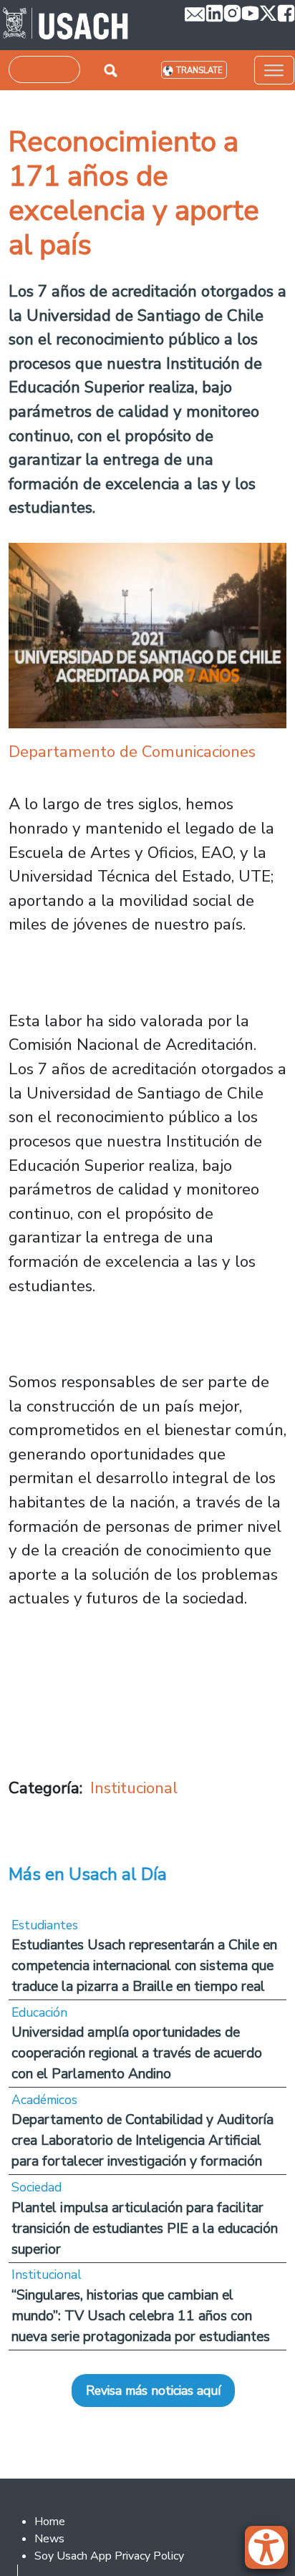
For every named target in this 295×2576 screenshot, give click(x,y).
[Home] (66, 25)
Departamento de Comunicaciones (132, 752)
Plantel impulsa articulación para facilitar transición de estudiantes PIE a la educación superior (145, 2228)
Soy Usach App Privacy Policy (109, 2556)
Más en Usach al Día (88, 1874)
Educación (39, 2012)
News (49, 2539)
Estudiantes (45, 1925)
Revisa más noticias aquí (153, 2391)
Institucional (134, 1788)
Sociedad (37, 2187)
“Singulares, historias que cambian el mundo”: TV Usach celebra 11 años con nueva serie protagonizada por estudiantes (141, 2316)
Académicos (44, 2100)
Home (50, 2522)
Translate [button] (199, 71)
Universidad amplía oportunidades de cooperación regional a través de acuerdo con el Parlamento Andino (137, 2053)
